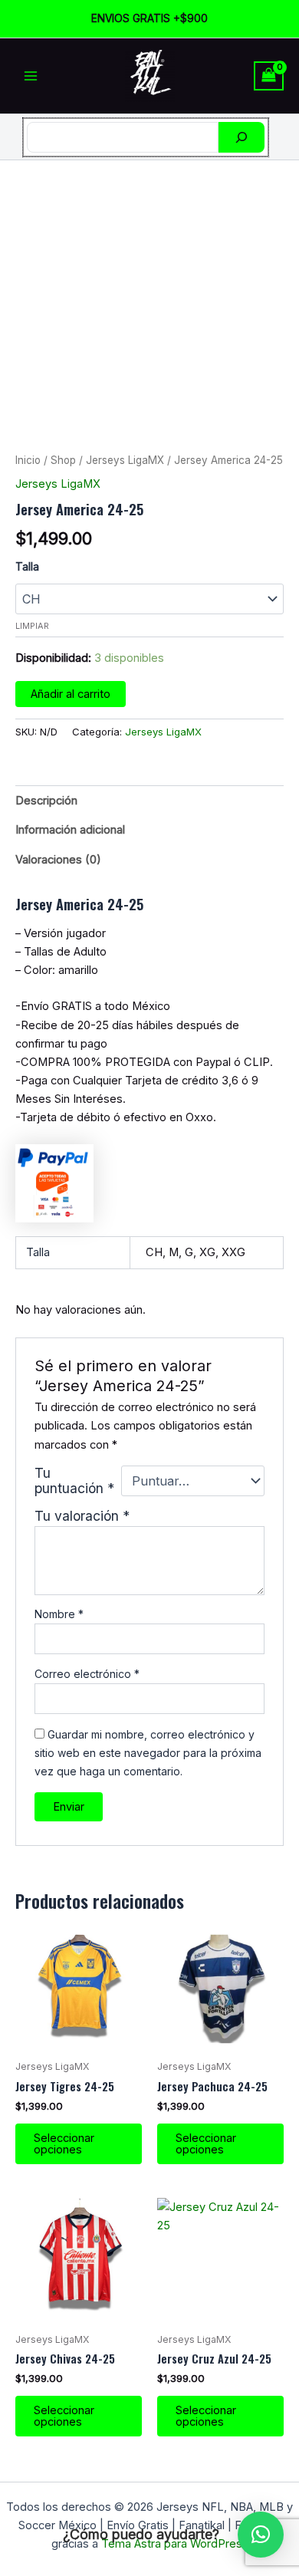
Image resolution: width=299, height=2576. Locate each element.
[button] (261, 2535)
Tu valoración (82, 1516)
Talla (27, 566)
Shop (63, 460)
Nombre (59, 1614)
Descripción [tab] (46, 801)
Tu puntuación (74, 1481)
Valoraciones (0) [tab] (58, 860)
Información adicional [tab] (70, 830)
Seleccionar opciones (64, 2144)
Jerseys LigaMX (125, 460)
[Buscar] (242, 137)
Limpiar (32, 626)
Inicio (28, 460)
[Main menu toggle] (31, 76)
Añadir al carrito (71, 694)
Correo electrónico (87, 1674)
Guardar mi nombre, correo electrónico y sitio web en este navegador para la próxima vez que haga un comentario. (148, 1753)
